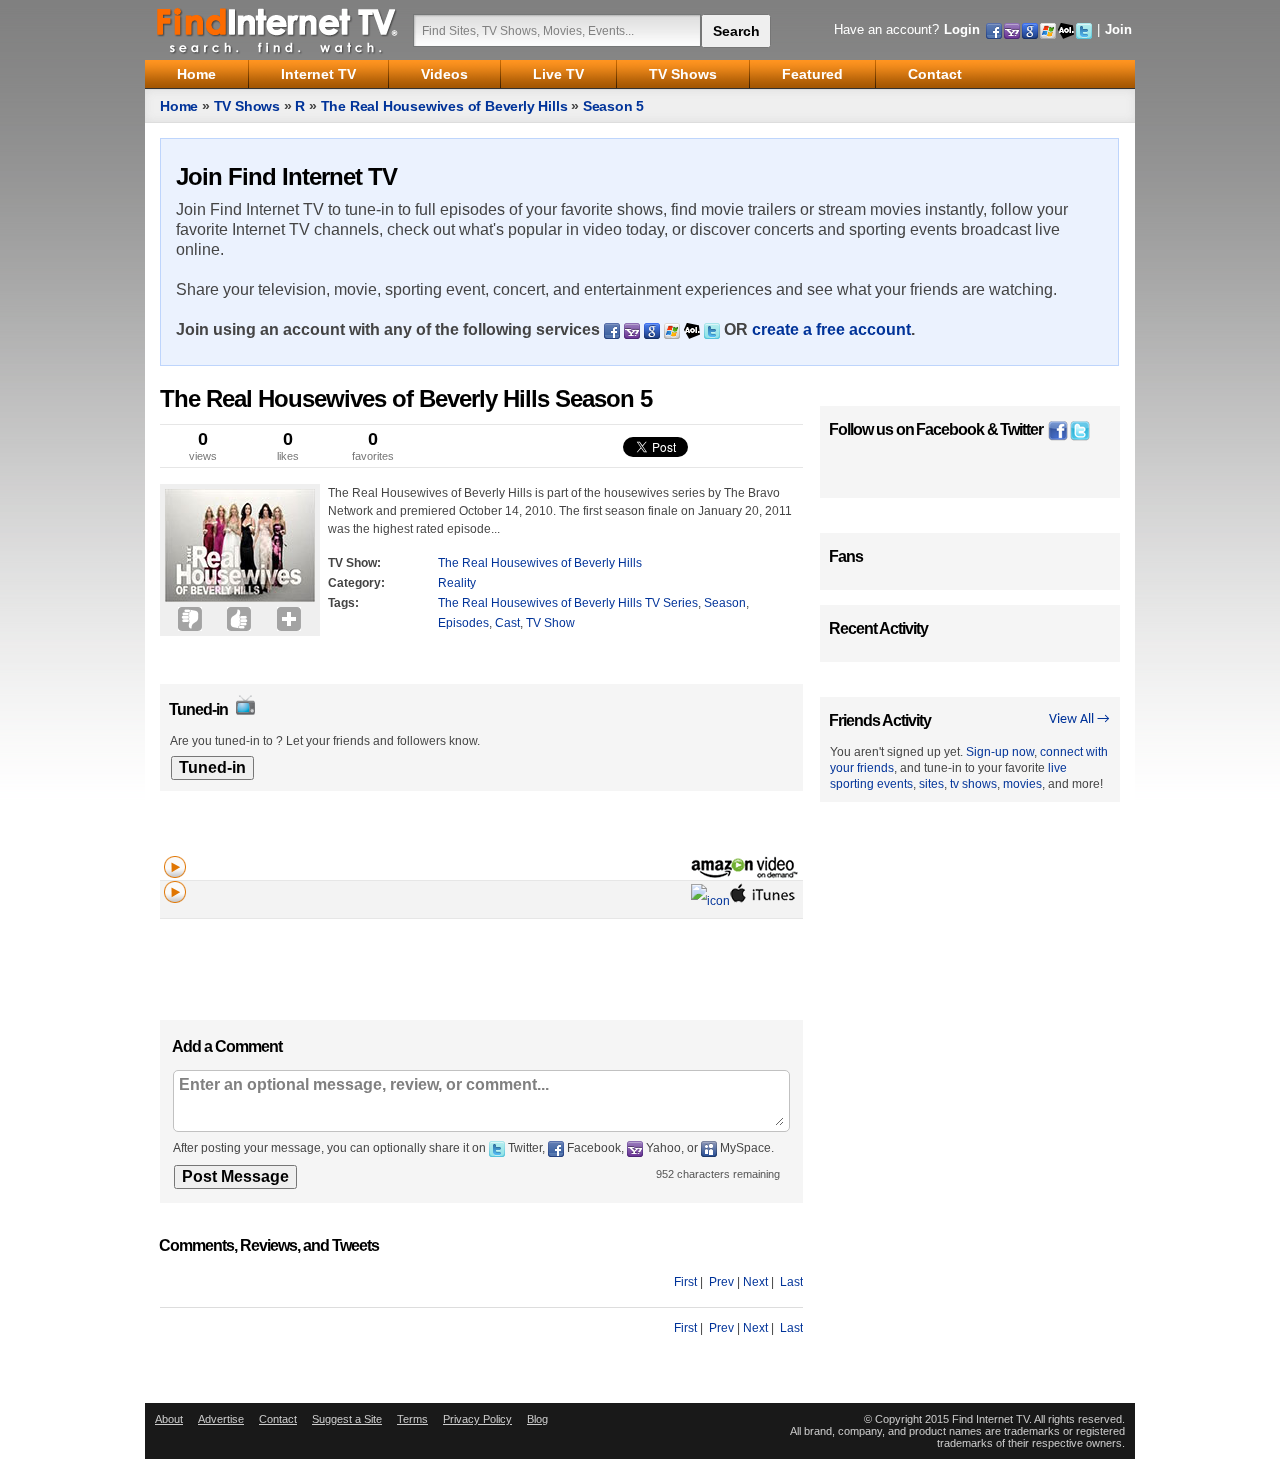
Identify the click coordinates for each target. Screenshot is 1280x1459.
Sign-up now (1000, 752)
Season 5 (613, 106)
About (169, 1419)
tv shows (973, 784)
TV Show (550, 623)
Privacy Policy (477, 1419)
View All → (1079, 719)
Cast (507, 623)
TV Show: (354, 563)
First (685, 1282)
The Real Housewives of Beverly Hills (444, 106)
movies (1022, 784)
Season (725, 603)
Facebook (950, 429)
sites (931, 784)
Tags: (343, 603)
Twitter (1021, 429)
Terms (412, 1419)
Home (179, 106)
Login (962, 29)
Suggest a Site (347, 1419)
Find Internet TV (278, 30)
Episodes (463, 623)
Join (1118, 29)
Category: (356, 583)
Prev (721, 1282)
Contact (278, 1419)
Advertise (221, 1419)
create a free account (831, 329)
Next (755, 1282)
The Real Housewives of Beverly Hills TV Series (568, 603)
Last (791, 1282)
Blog (537, 1419)
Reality (457, 583)
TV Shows (247, 106)
